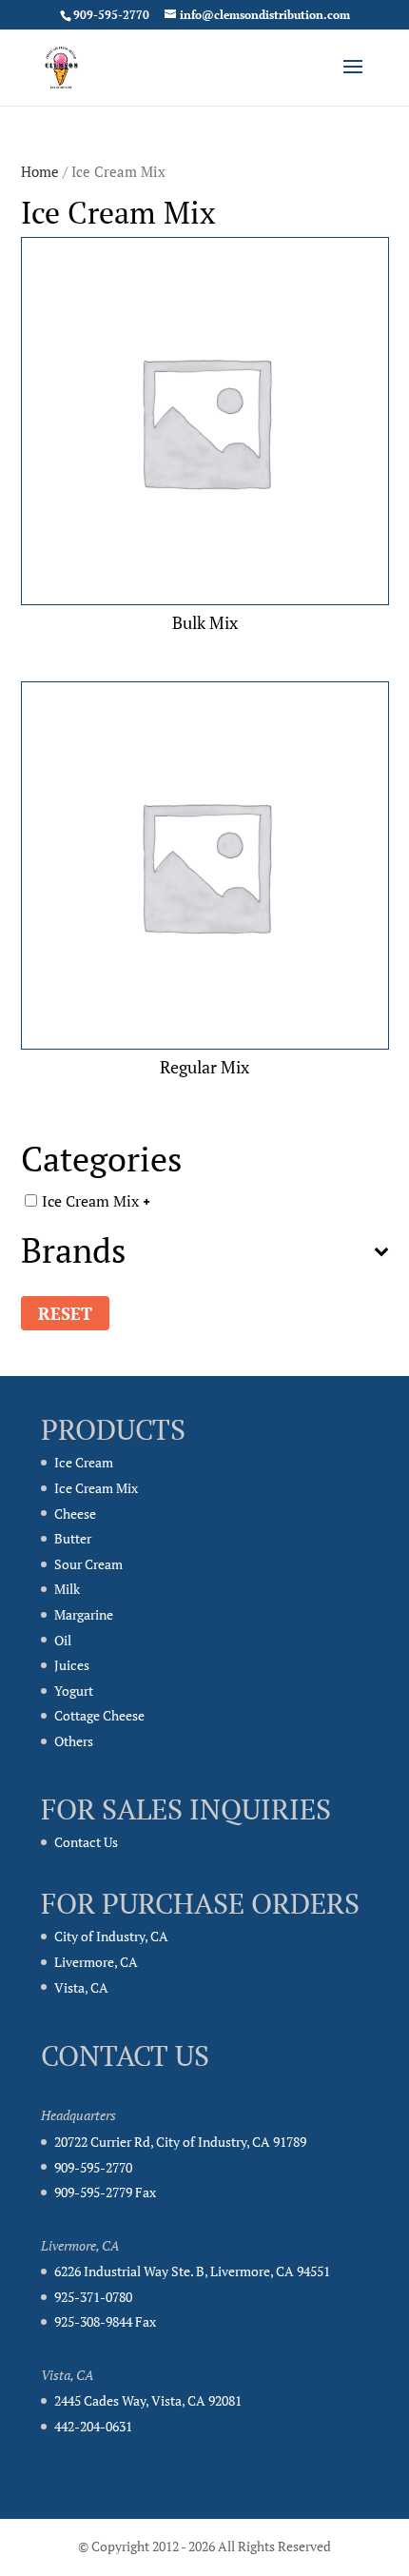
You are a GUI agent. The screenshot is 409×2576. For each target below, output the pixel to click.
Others (74, 1741)
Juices (72, 1665)
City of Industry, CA (111, 1936)
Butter (73, 1538)
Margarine (84, 1614)
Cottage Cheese (99, 1715)
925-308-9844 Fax (105, 2321)
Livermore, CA (96, 1962)
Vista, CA (81, 1987)
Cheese (75, 1514)
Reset (65, 1313)
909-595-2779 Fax (105, 2192)
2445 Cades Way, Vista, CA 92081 (148, 2400)
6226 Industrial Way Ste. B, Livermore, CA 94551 (192, 2271)
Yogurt (74, 1691)
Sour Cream (88, 1564)
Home (40, 172)
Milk (67, 1589)
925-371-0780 (93, 2297)
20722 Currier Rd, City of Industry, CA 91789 (180, 2142)
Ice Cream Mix (90, 1200)
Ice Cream (84, 1462)
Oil (63, 1640)
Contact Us (86, 1842)
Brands (74, 1253)
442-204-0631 (93, 2426)
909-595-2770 (93, 2167)
